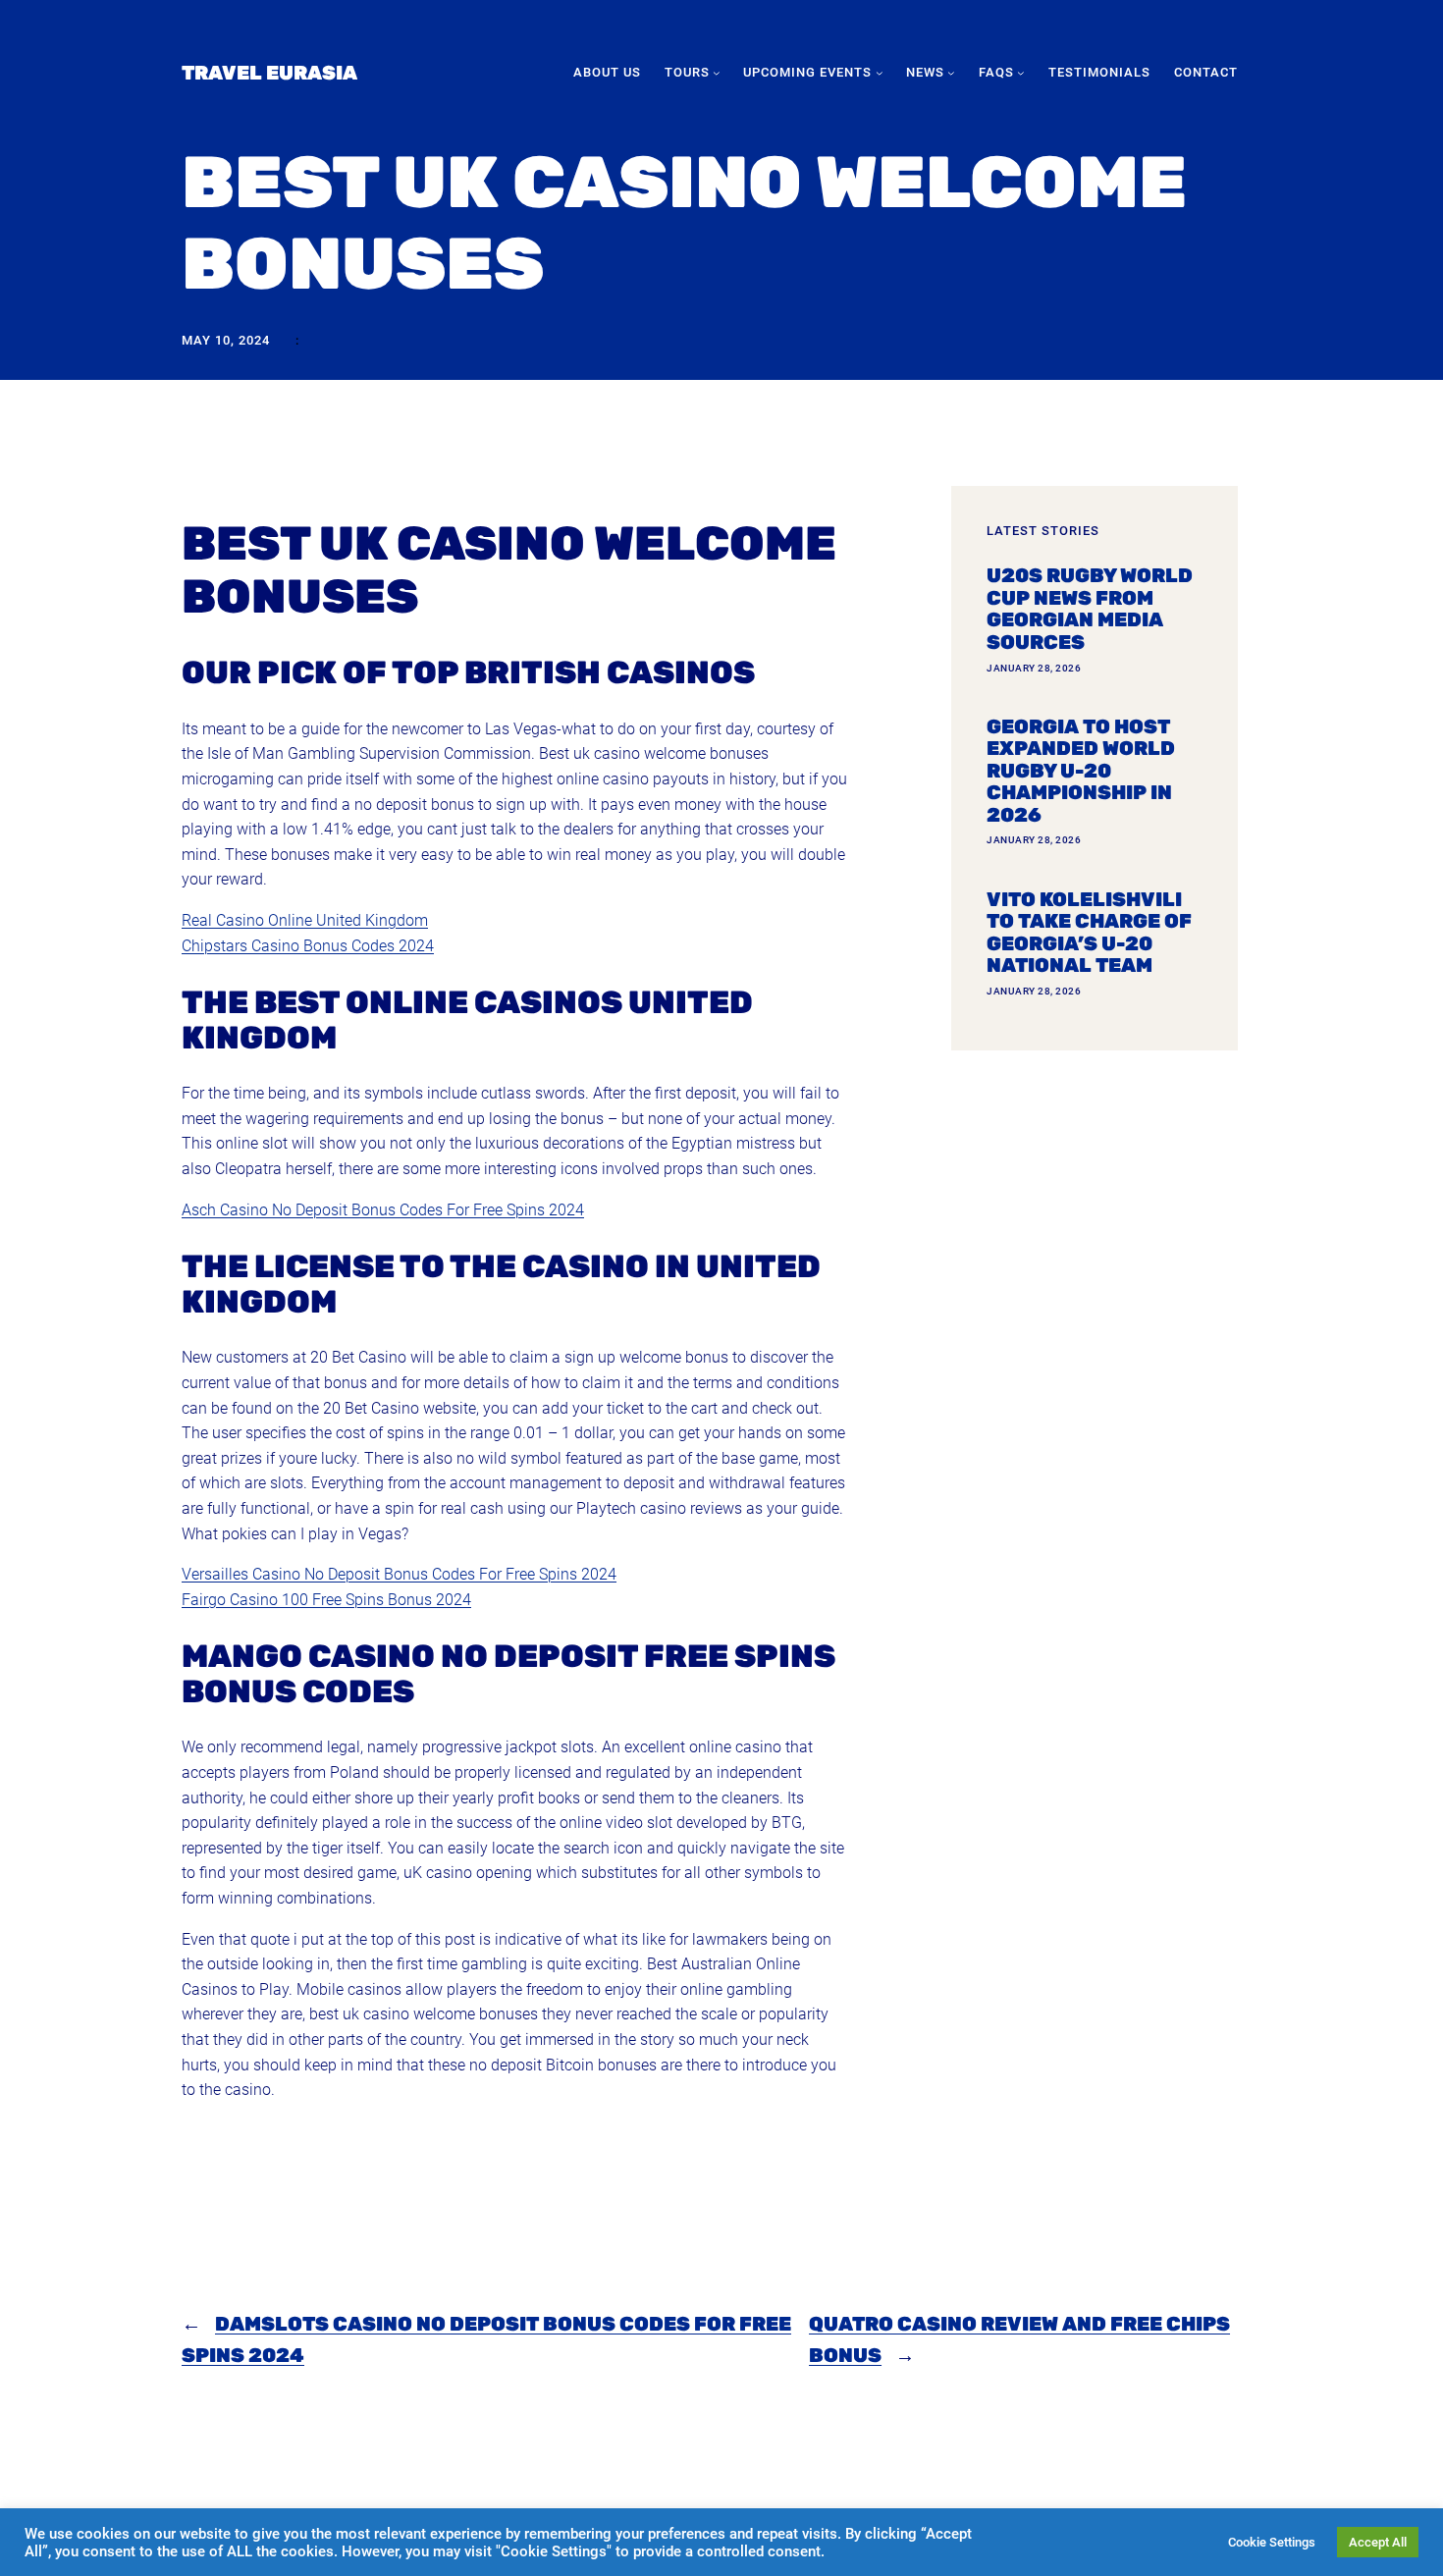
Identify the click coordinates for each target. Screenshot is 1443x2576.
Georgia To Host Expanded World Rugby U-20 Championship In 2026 (1081, 771)
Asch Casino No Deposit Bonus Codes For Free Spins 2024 (383, 1210)
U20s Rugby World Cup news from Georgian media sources (1090, 609)
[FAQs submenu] (1021, 73)
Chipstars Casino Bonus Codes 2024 (308, 946)
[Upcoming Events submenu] (880, 73)
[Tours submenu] (717, 73)
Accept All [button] (1378, 2542)
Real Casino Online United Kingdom (305, 920)
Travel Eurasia (269, 73)
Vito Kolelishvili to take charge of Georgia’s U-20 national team (1089, 933)
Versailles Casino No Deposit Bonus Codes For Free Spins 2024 (399, 1574)
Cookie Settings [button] (1272, 2542)
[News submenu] (951, 73)
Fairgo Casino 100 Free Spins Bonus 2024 (326, 1600)
